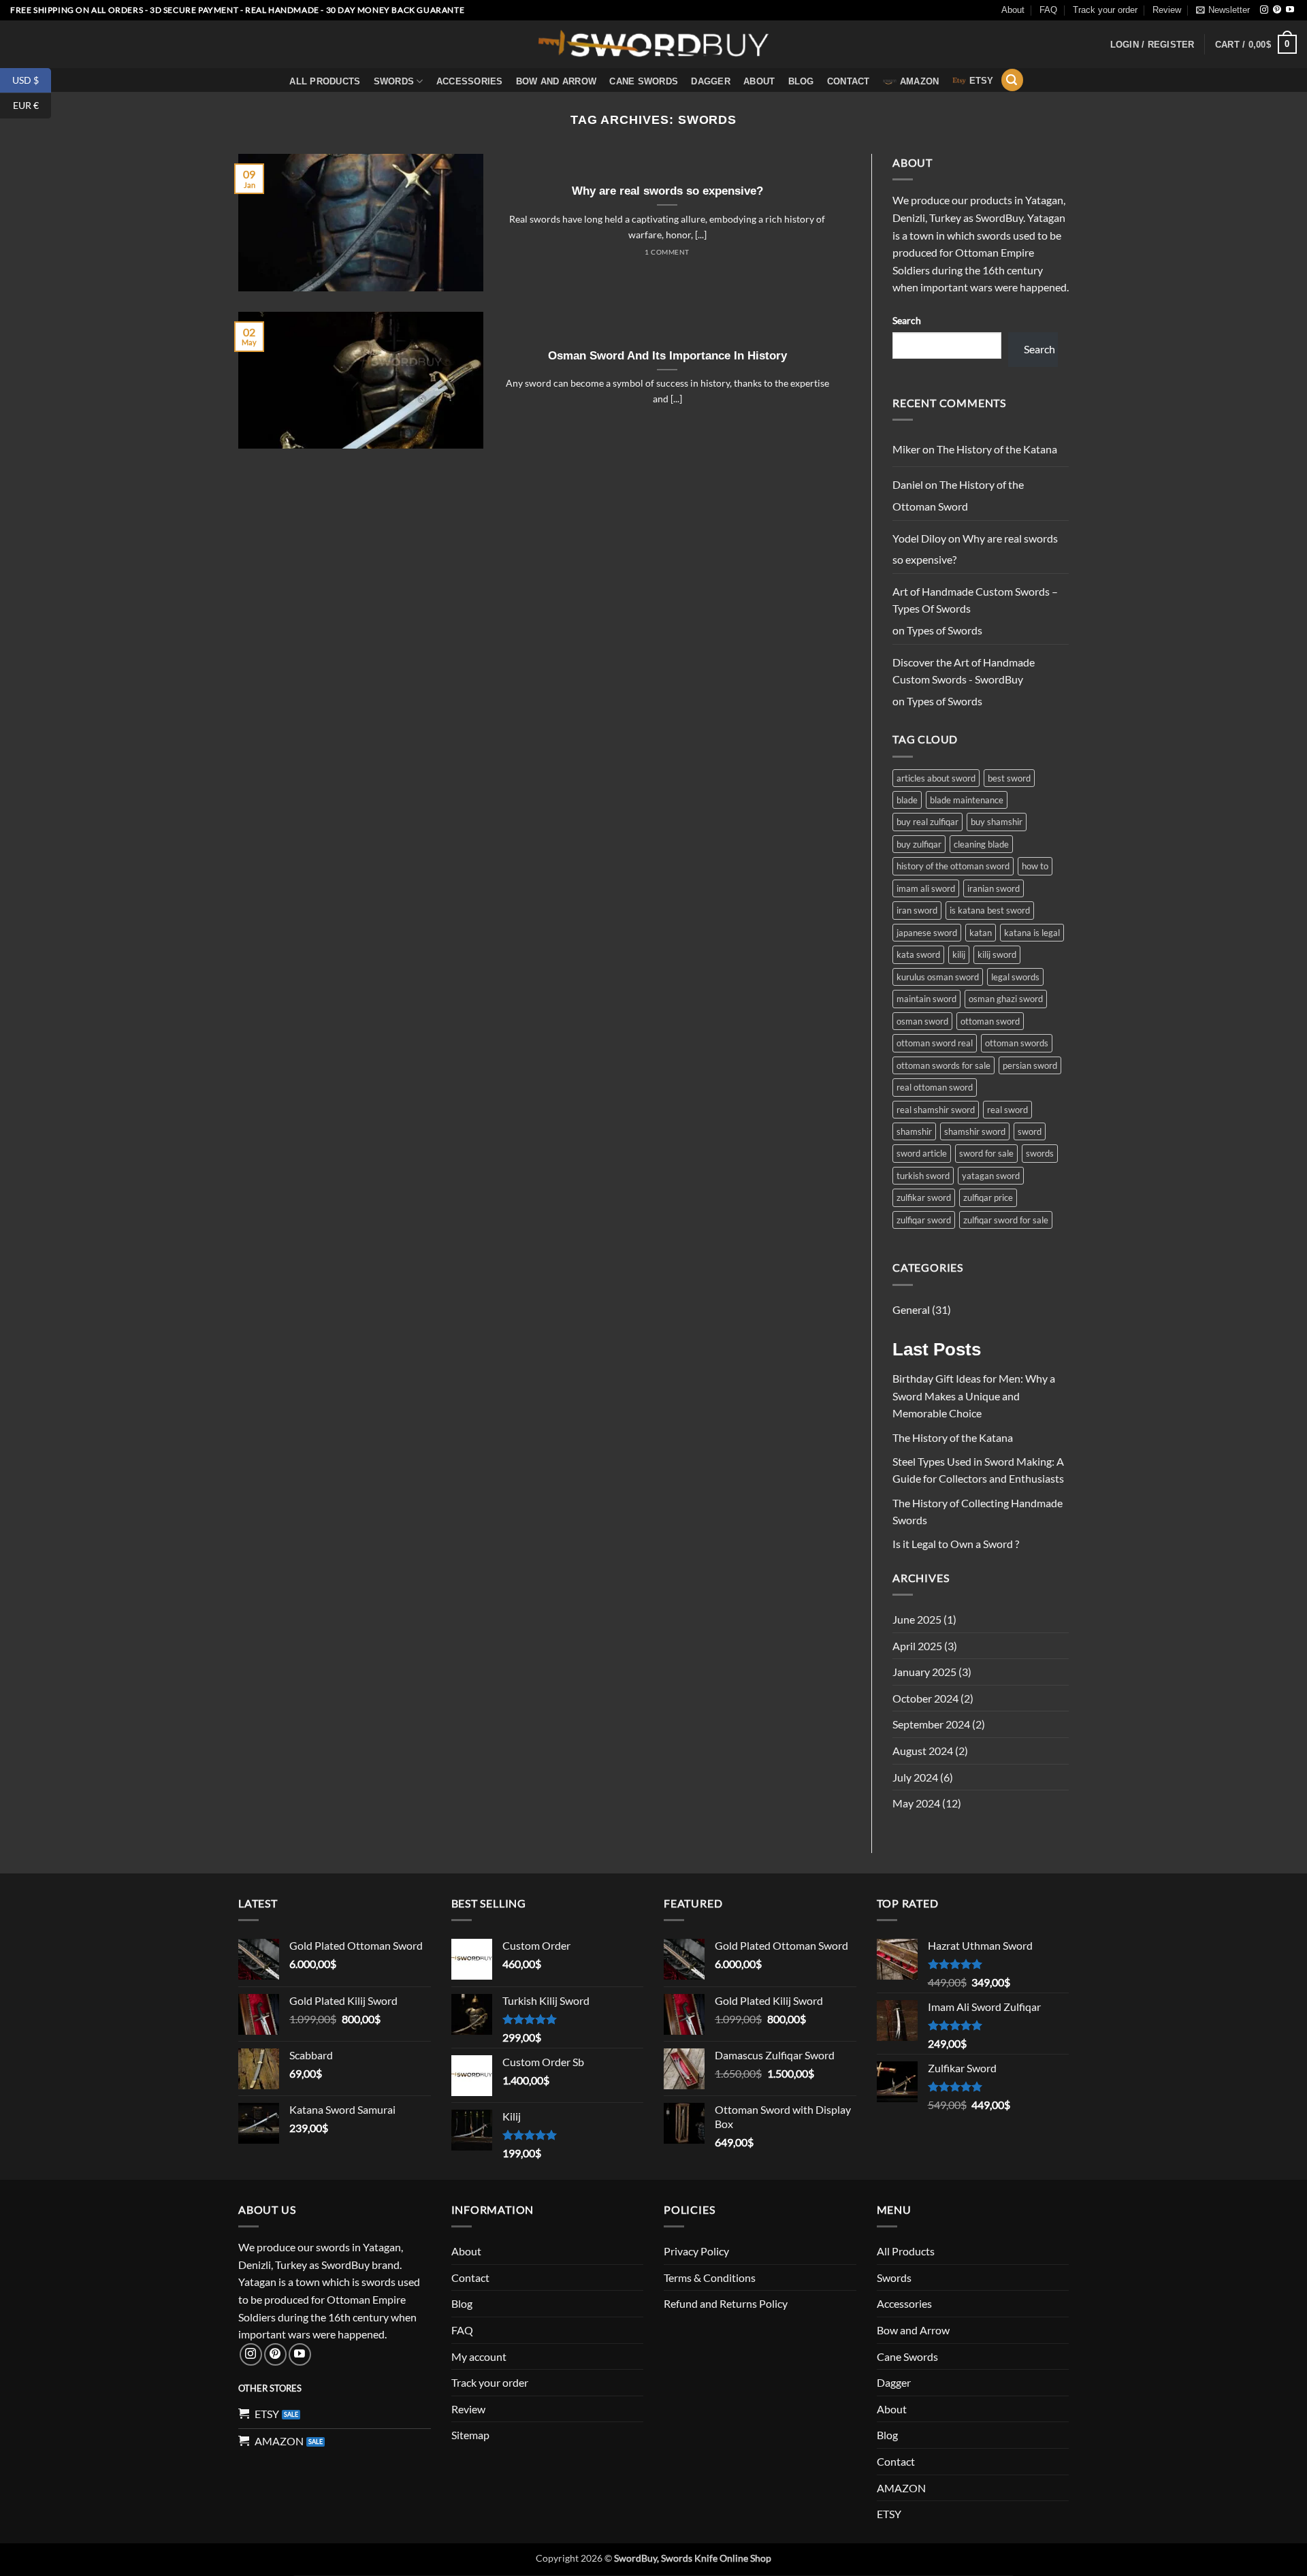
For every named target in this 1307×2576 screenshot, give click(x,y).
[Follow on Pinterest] (1277, 10)
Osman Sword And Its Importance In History (667, 356)
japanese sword (927, 933)
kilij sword (997, 954)
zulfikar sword (924, 1197)
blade (907, 800)
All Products (325, 81)
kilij (959, 954)
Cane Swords (644, 81)
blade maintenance (967, 800)
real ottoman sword (935, 1087)
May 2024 (916, 1803)
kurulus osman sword (938, 977)
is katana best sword (990, 910)
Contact (849, 81)
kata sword (918, 954)
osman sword (922, 1021)
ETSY (982, 81)
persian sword (1030, 1065)
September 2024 (931, 1724)
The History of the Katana (997, 449)
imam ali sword (926, 888)
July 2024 (915, 1777)
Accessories (470, 81)
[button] (1223, 10)
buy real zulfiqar (927, 822)
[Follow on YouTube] (1290, 10)
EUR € (32, 105)
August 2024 (923, 1751)
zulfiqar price (988, 1197)
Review (1167, 10)
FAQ (1048, 10)
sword (1030, 1131)
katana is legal (1032, 933)
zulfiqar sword (924, 1220)
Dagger (711, 81)
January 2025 (924, 1672)
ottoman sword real (935, 1043)
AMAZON (920, 81)
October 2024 (925, 1698)
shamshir (914, 1131)
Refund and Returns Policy (726, 2303)
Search (907, 320)
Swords (394, 81)
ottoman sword (990, 1021)
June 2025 (917, 1619)
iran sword (917, 910)
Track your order (1105, 10)
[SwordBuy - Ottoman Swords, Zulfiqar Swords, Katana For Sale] (653, 44)
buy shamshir (997, 822)
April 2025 (917, 1646)
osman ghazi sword (1006, 999)
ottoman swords (1017, 1043)
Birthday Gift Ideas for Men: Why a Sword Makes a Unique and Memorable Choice (974, 1396)
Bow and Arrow (556, 81)
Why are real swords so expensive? (667, 191)
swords (1040, 1153)
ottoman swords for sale (943, 1065)
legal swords (1015, 977)
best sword (1009, 778)
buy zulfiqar (919, 844)
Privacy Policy (696, 2251)
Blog (801, 81)
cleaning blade (981, 844)
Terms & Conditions (710, 2277)
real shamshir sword (936, 1110)
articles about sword (936, 778)
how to (1035, 866)
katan (981, 933)
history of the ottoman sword (953, 866)
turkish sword (923, 1176)
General (911, 1309)
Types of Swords (945, 630)
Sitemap (470, 2435)
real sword (1007, 1110)
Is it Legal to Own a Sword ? (956, 1544)
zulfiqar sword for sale (1006, 1220)
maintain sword (926, 999)
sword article (922, 1153)
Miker (906, 449)
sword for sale (986, 1153)
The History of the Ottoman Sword (958, 495)
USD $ (32, 79)
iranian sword (994, 888)
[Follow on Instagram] (1264, 10)
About (1013, 10)
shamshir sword (975, 1131)
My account (479, 2356)
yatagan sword (991, 1176)
